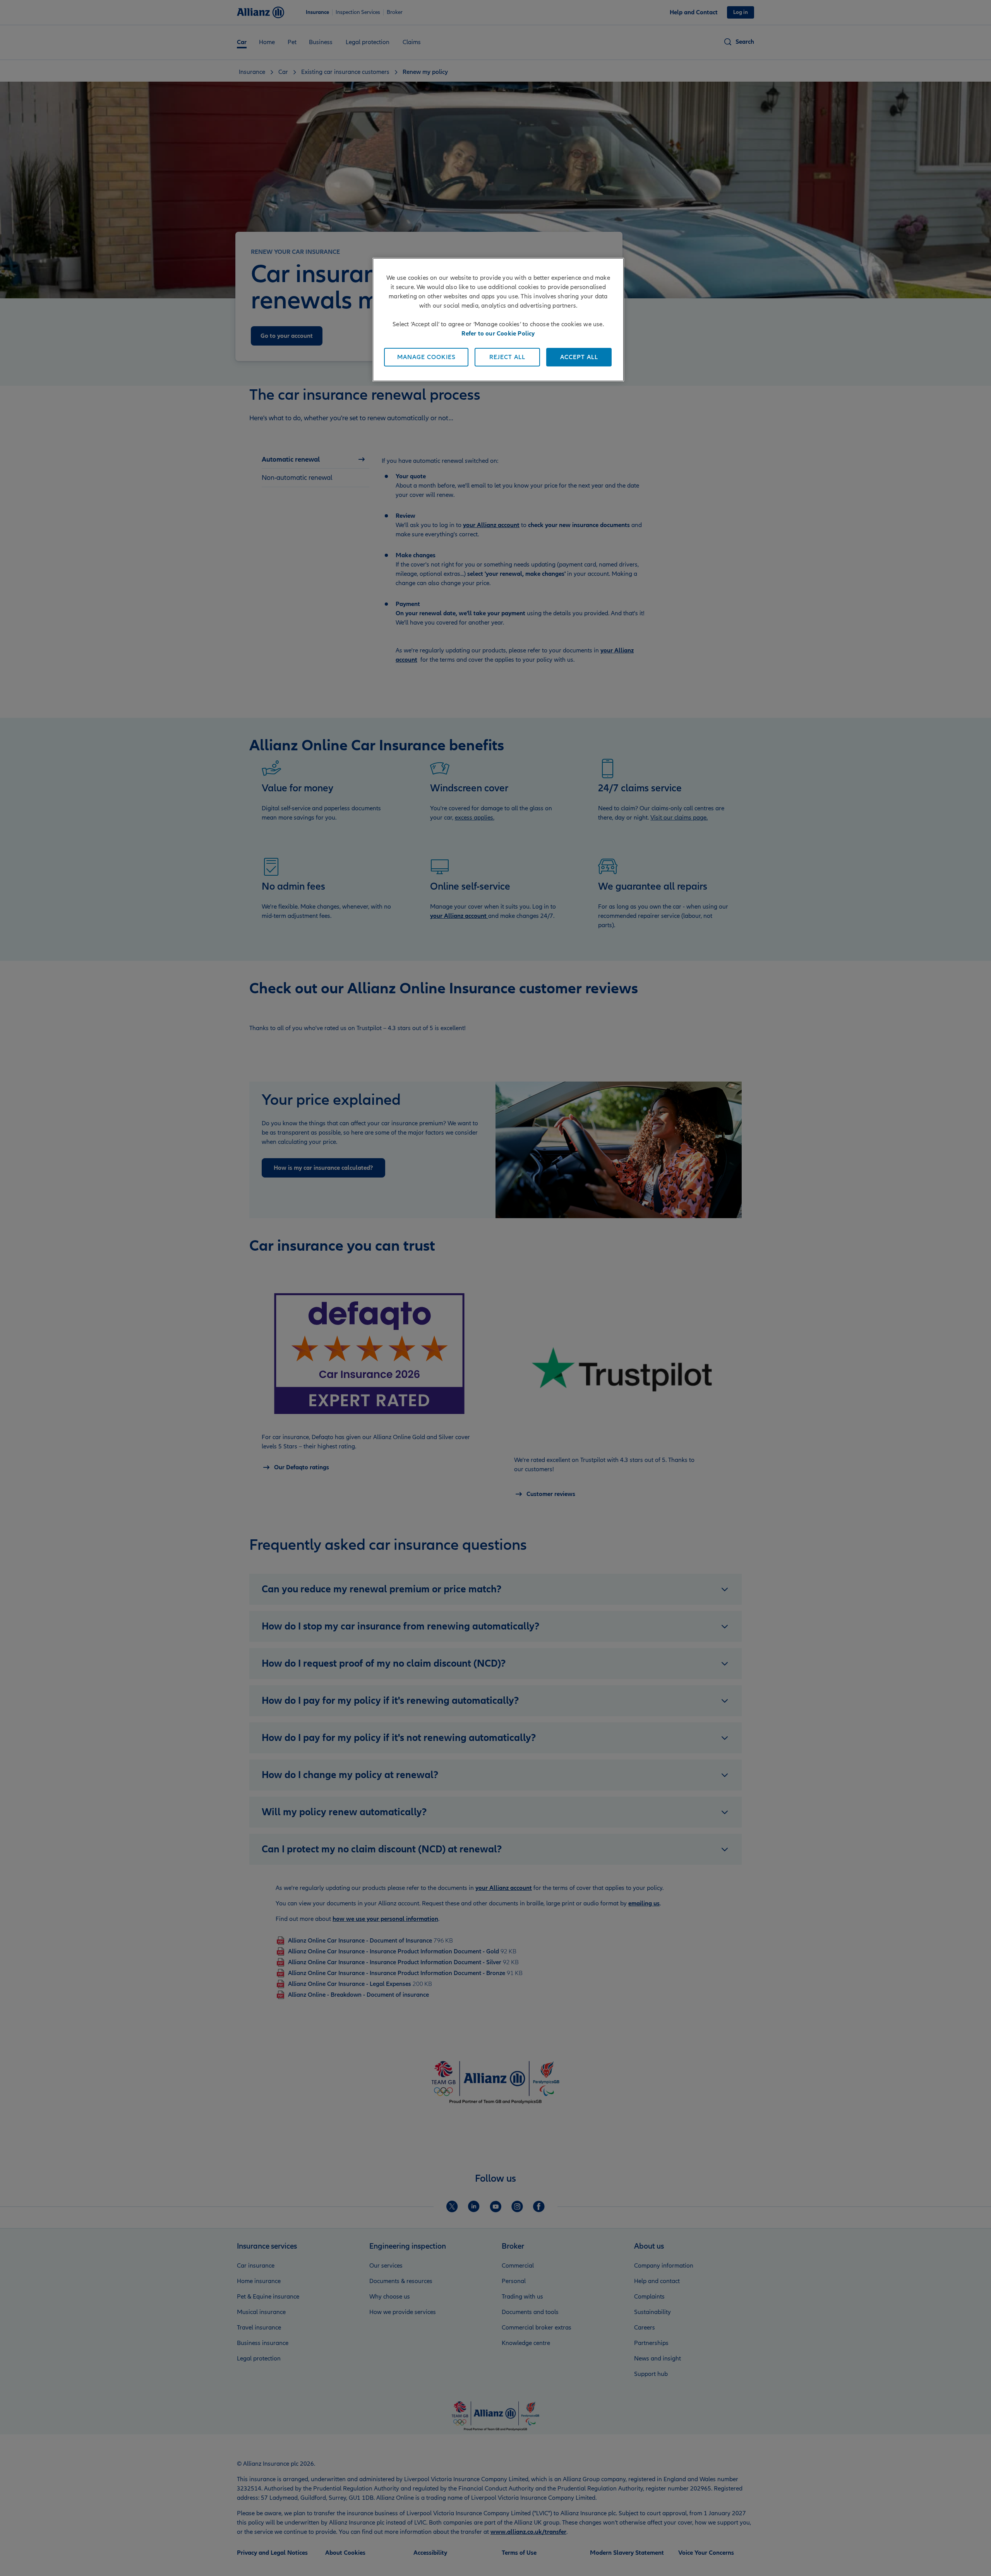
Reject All (507, 357)
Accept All (579, 357)
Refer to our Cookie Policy (498, 334)
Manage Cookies (426, 357)
